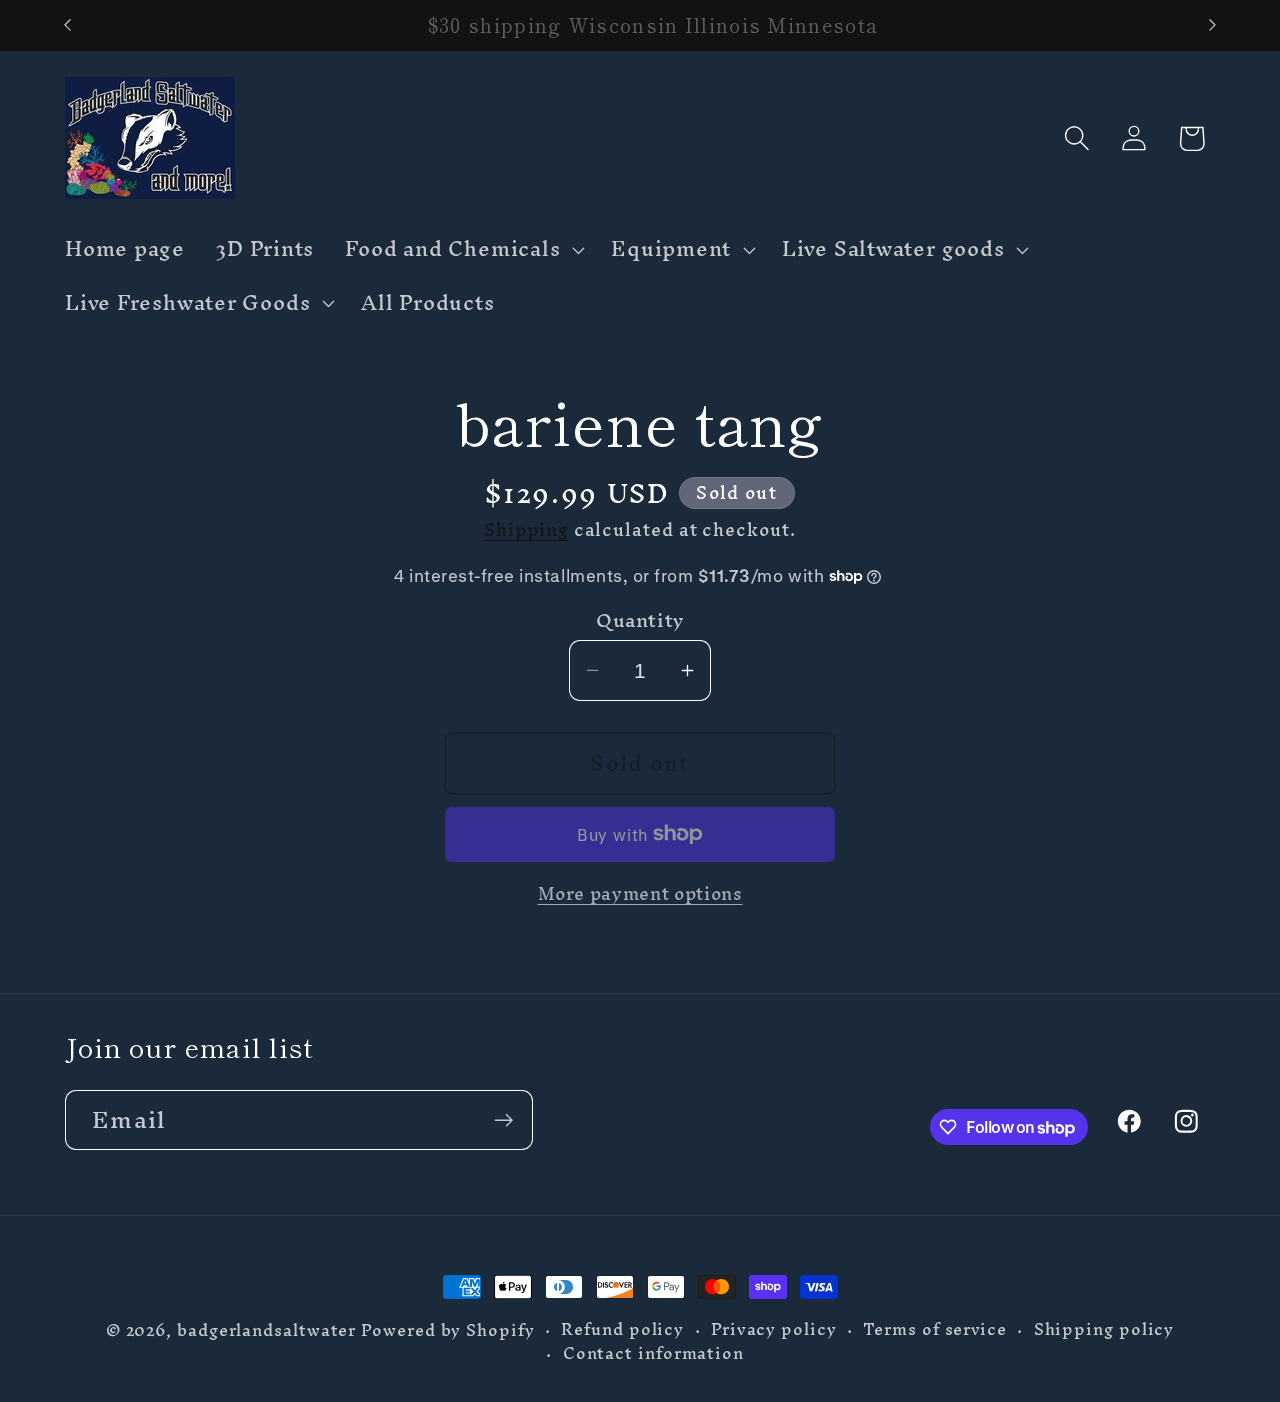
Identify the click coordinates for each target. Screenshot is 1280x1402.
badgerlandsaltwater (266, 1330)
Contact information (653, 1354)
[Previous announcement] (68, 25)
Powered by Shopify (447, 1330)
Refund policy (622, 1330)
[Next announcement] (1213, 25)
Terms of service (935, 1330)
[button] (463, 250)
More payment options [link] (640, 893)
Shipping (526, 528)
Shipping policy (1104, 1330)
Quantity (639, 620)
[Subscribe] (503, 1120)
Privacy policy (774, 1330)
